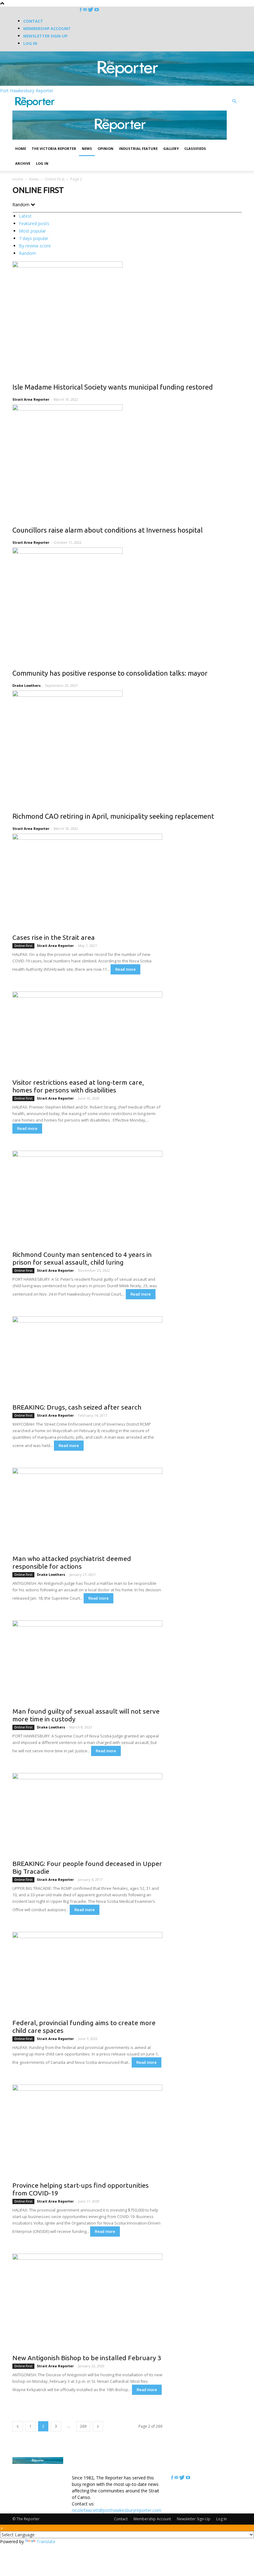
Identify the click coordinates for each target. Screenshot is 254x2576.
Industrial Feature (138, 148)
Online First (55, 179)
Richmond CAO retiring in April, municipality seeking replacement (113, 816)
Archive (23, 163)
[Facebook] (81, 10)
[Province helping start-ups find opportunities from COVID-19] (87, 2131)
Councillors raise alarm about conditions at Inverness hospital (107, 530)
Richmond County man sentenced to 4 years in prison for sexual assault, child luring (82, 1258)
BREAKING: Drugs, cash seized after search (77, 1407)
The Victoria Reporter (54, 148)
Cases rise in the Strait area (54, 937)
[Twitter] (91, 10)
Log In (30, 43)
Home (21, 148)
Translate (46, 2541)
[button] (234, 101)
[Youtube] (97, 10)
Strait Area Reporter (31, 399)
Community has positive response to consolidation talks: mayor (110, 673)
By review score (35, 246)
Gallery (171, 148)
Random (27, 253)
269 (83, 2426)
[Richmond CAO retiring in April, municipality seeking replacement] (127, 747)
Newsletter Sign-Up (45, 36)
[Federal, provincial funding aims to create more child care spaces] (87, 1973)
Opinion (105, 148)
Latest (25, 216)
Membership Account (47, 28)
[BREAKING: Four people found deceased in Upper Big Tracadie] (87, 1815)
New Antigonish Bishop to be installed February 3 (87, 2358)
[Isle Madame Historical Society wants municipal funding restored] (127, 318)
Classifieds (195, 148)
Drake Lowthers (26, 685)
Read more (125, 969)
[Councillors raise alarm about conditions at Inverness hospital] (127, 461)
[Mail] (85, 10)
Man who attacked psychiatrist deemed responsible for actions (72, 1562)
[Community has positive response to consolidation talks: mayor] (127, 604)
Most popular (32, 231)
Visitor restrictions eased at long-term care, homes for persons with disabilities (78, 1086)
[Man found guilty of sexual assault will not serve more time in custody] (87, 1662)
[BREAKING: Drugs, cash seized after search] (87, 1358)
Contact (33, 21)
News (87, 148)
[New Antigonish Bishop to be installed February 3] (87, 2302)
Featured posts (34, 223)
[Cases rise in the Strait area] (87, 882)
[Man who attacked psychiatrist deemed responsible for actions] (87, 1509)
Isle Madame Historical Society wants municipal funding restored (113, 387)
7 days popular (34, 238)
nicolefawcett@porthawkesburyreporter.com (117, 2510)
